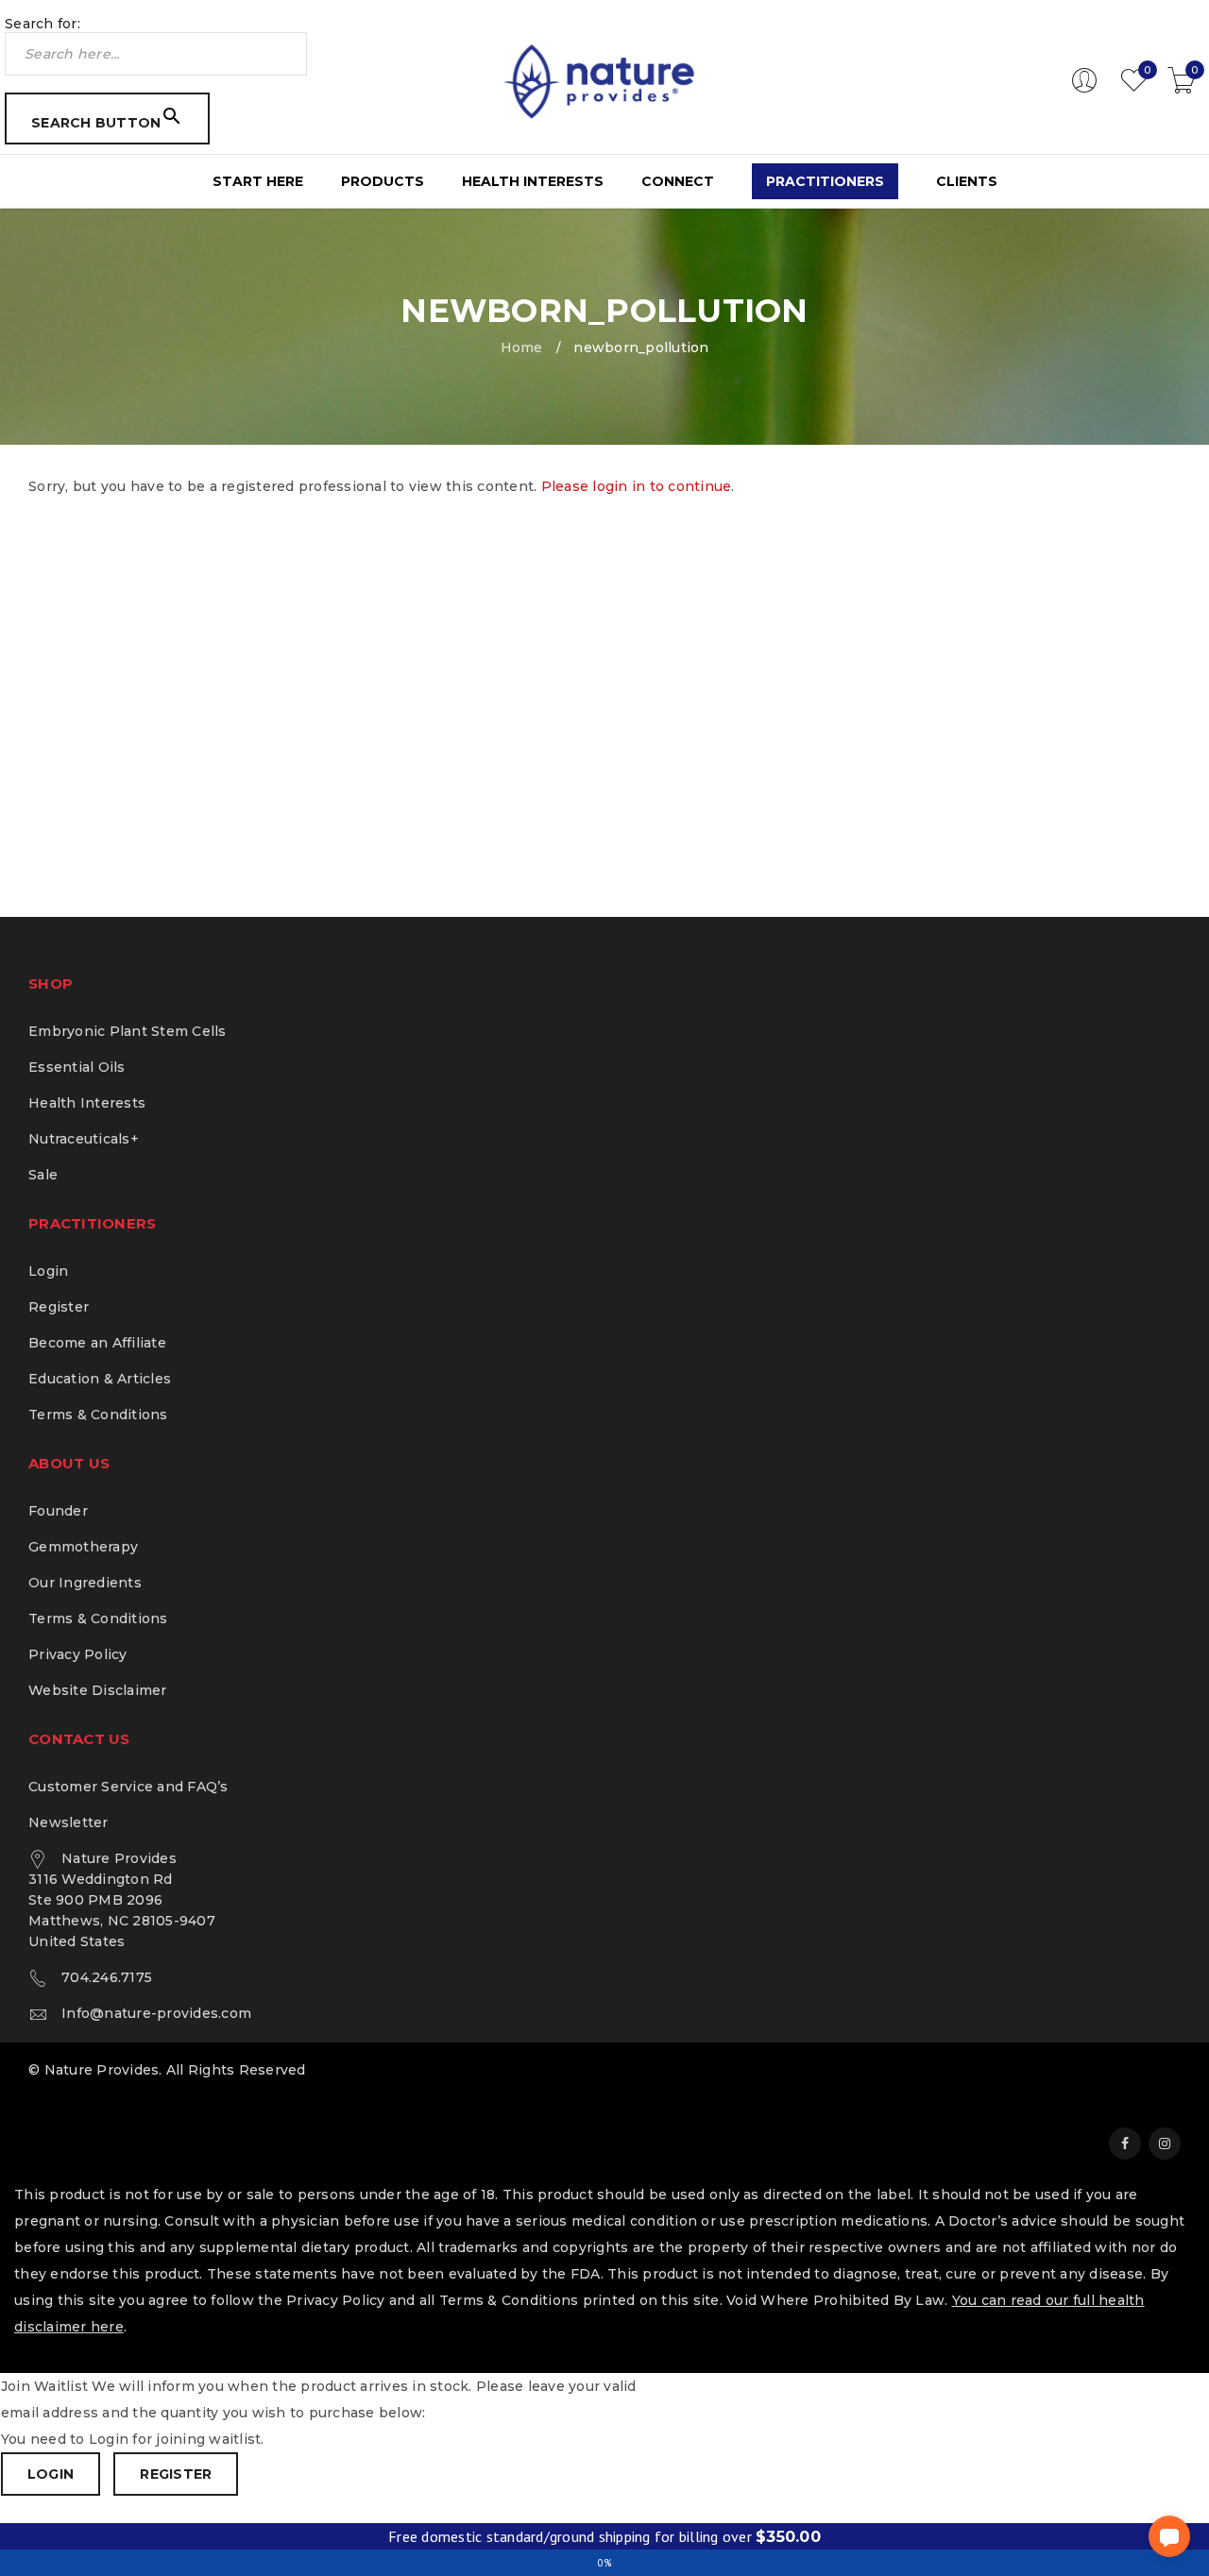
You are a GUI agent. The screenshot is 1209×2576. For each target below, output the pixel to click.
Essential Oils (77, 1067)
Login (48, 1271)
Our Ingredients (85, 1583)
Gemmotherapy (83, 1547)
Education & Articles (100, 1379)
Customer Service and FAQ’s (128, 1787)
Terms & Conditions (98, 1415)
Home (522, 347)
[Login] (1084, 89)
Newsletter (68, 1822)
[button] (1169, 2536)
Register (59, 1307)
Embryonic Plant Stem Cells (128, 1031)
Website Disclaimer (98, 1690)
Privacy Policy (78, 1654)
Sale (43, 1175)
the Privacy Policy (322, 2300)
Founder (58, 1511)
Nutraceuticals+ (84, 1139)
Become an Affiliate (97, 1343)
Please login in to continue (637, 486)
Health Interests (87, 1103)
